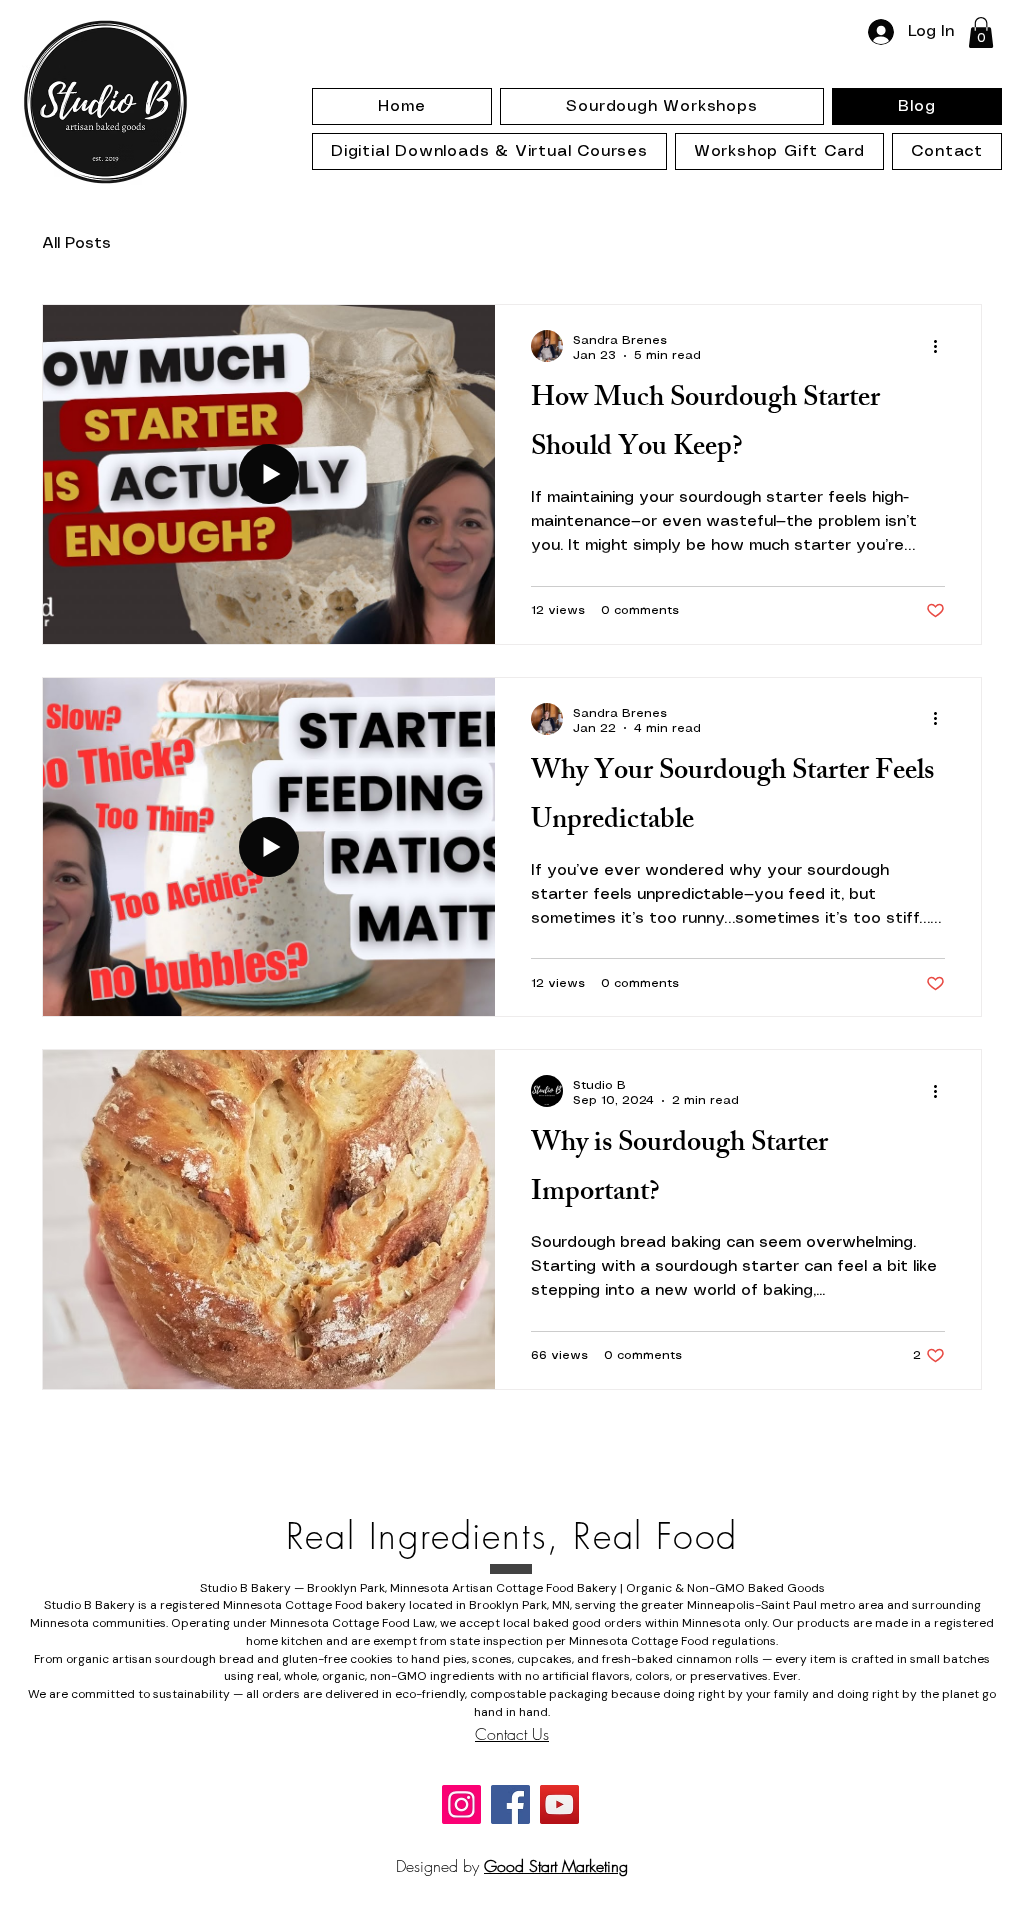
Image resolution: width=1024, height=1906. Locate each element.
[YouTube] (559, 1804)
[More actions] (942, 346)
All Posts (76, 243)
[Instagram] (461, 1804)
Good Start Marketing (556, 1866)
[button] (981, 32)
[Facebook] (510, 1804)
